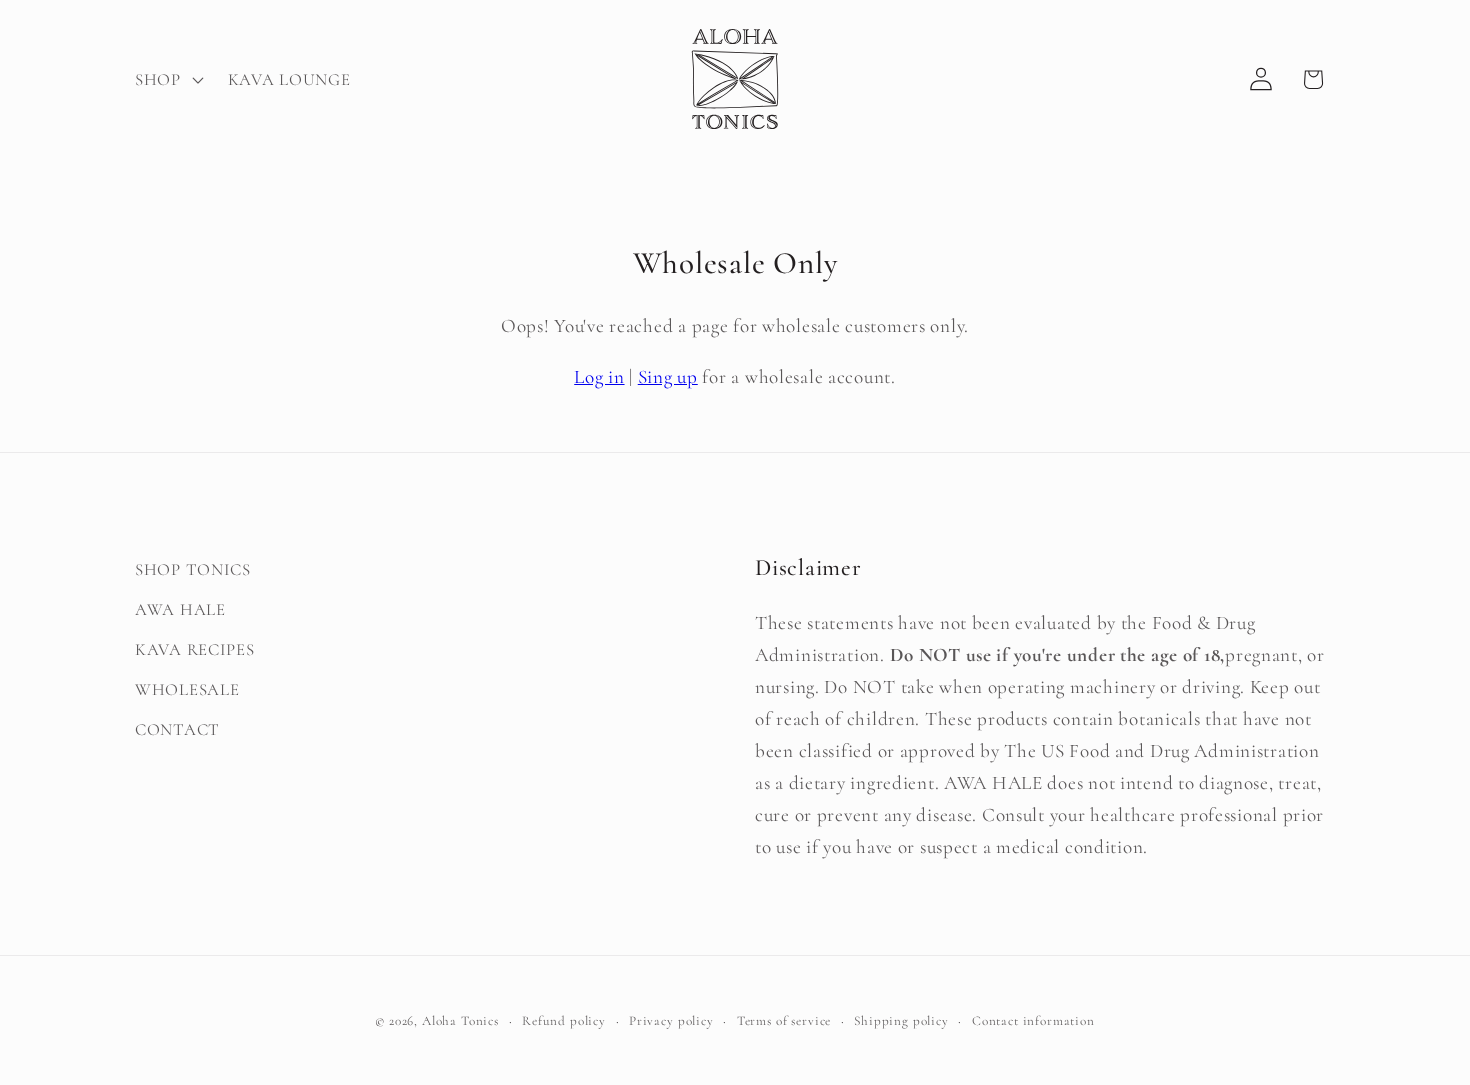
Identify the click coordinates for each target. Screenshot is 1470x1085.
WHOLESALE (187, 689)
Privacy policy (671, 1021)
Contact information (1033, 1021)
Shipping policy (901, 1021)
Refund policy (564, 1021)
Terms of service (784, 1021)
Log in (599, 377)
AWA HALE (180, 609)
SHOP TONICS (193, 569)
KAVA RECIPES (195, 649)
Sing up (668, 377)
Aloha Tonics (460, 1021)
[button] (167, 79)
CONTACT (177, 729)
